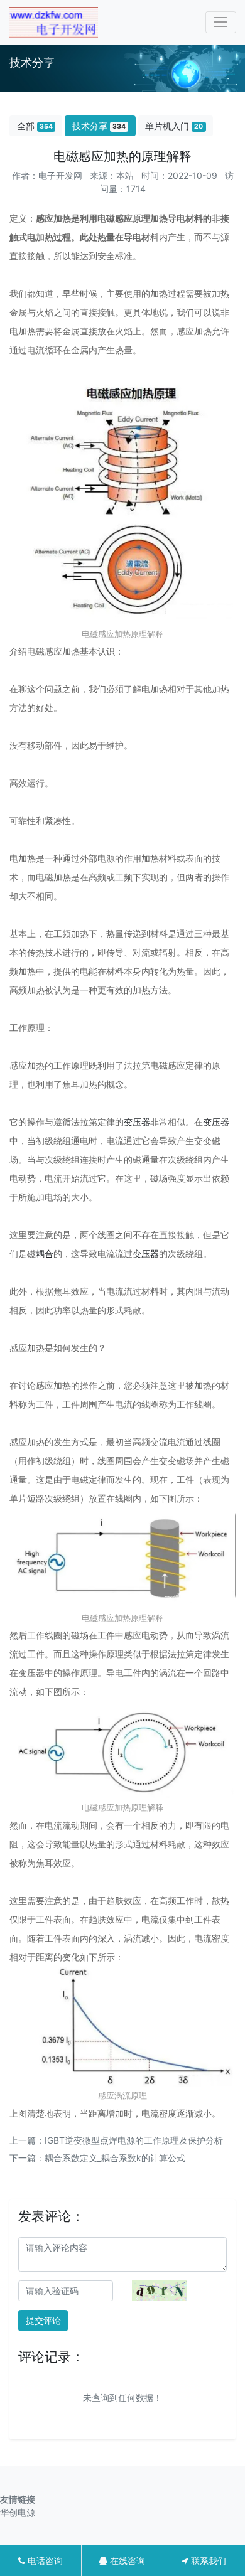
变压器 (137, 1122)
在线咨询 (126, 2561)
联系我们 (207, 2561)
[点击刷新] (160, 2291)
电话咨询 (44, 2561)
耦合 (45, 1253)
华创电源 (21, 2512)
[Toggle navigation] (221, 22)
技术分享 (99, 126)
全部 (35, 126)
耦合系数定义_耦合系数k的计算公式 (115, 2158)
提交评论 (43, 2320)
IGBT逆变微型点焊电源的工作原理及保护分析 (134, 2140)
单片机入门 (174, 126)
